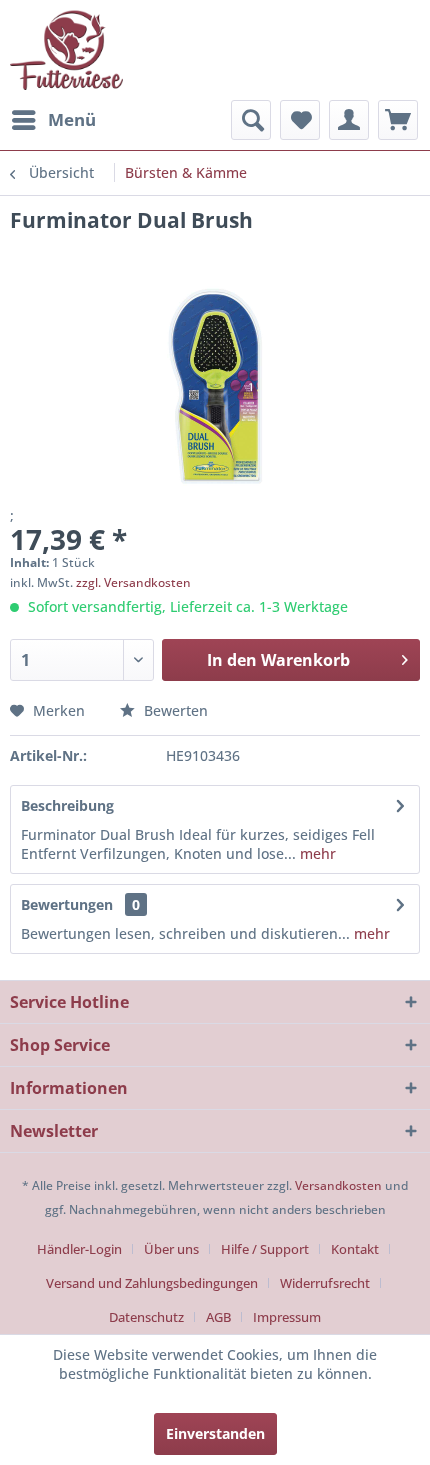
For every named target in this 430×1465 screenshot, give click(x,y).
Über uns (171, 1249)
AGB (218, 1317)
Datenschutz (146, 1317)
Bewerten (174, 710)
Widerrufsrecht (325, 1283)
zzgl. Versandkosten (133, 582)
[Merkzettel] (300, 120)
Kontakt (355, 1249)
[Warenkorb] (398, 120)
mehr (316, 853)
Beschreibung (67, 805)
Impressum (287, 1317)
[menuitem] (53, 120)
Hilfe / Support (265, 1249)
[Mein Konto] (349, 120)
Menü (72, 119)
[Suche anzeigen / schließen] (251, 120)
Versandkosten (338, 1185)
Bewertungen (67, 904)
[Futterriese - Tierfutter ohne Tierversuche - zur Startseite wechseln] (66, 50)
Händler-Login (79, 1249)
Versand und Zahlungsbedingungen (152, 1283)
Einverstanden (215, 1433)
